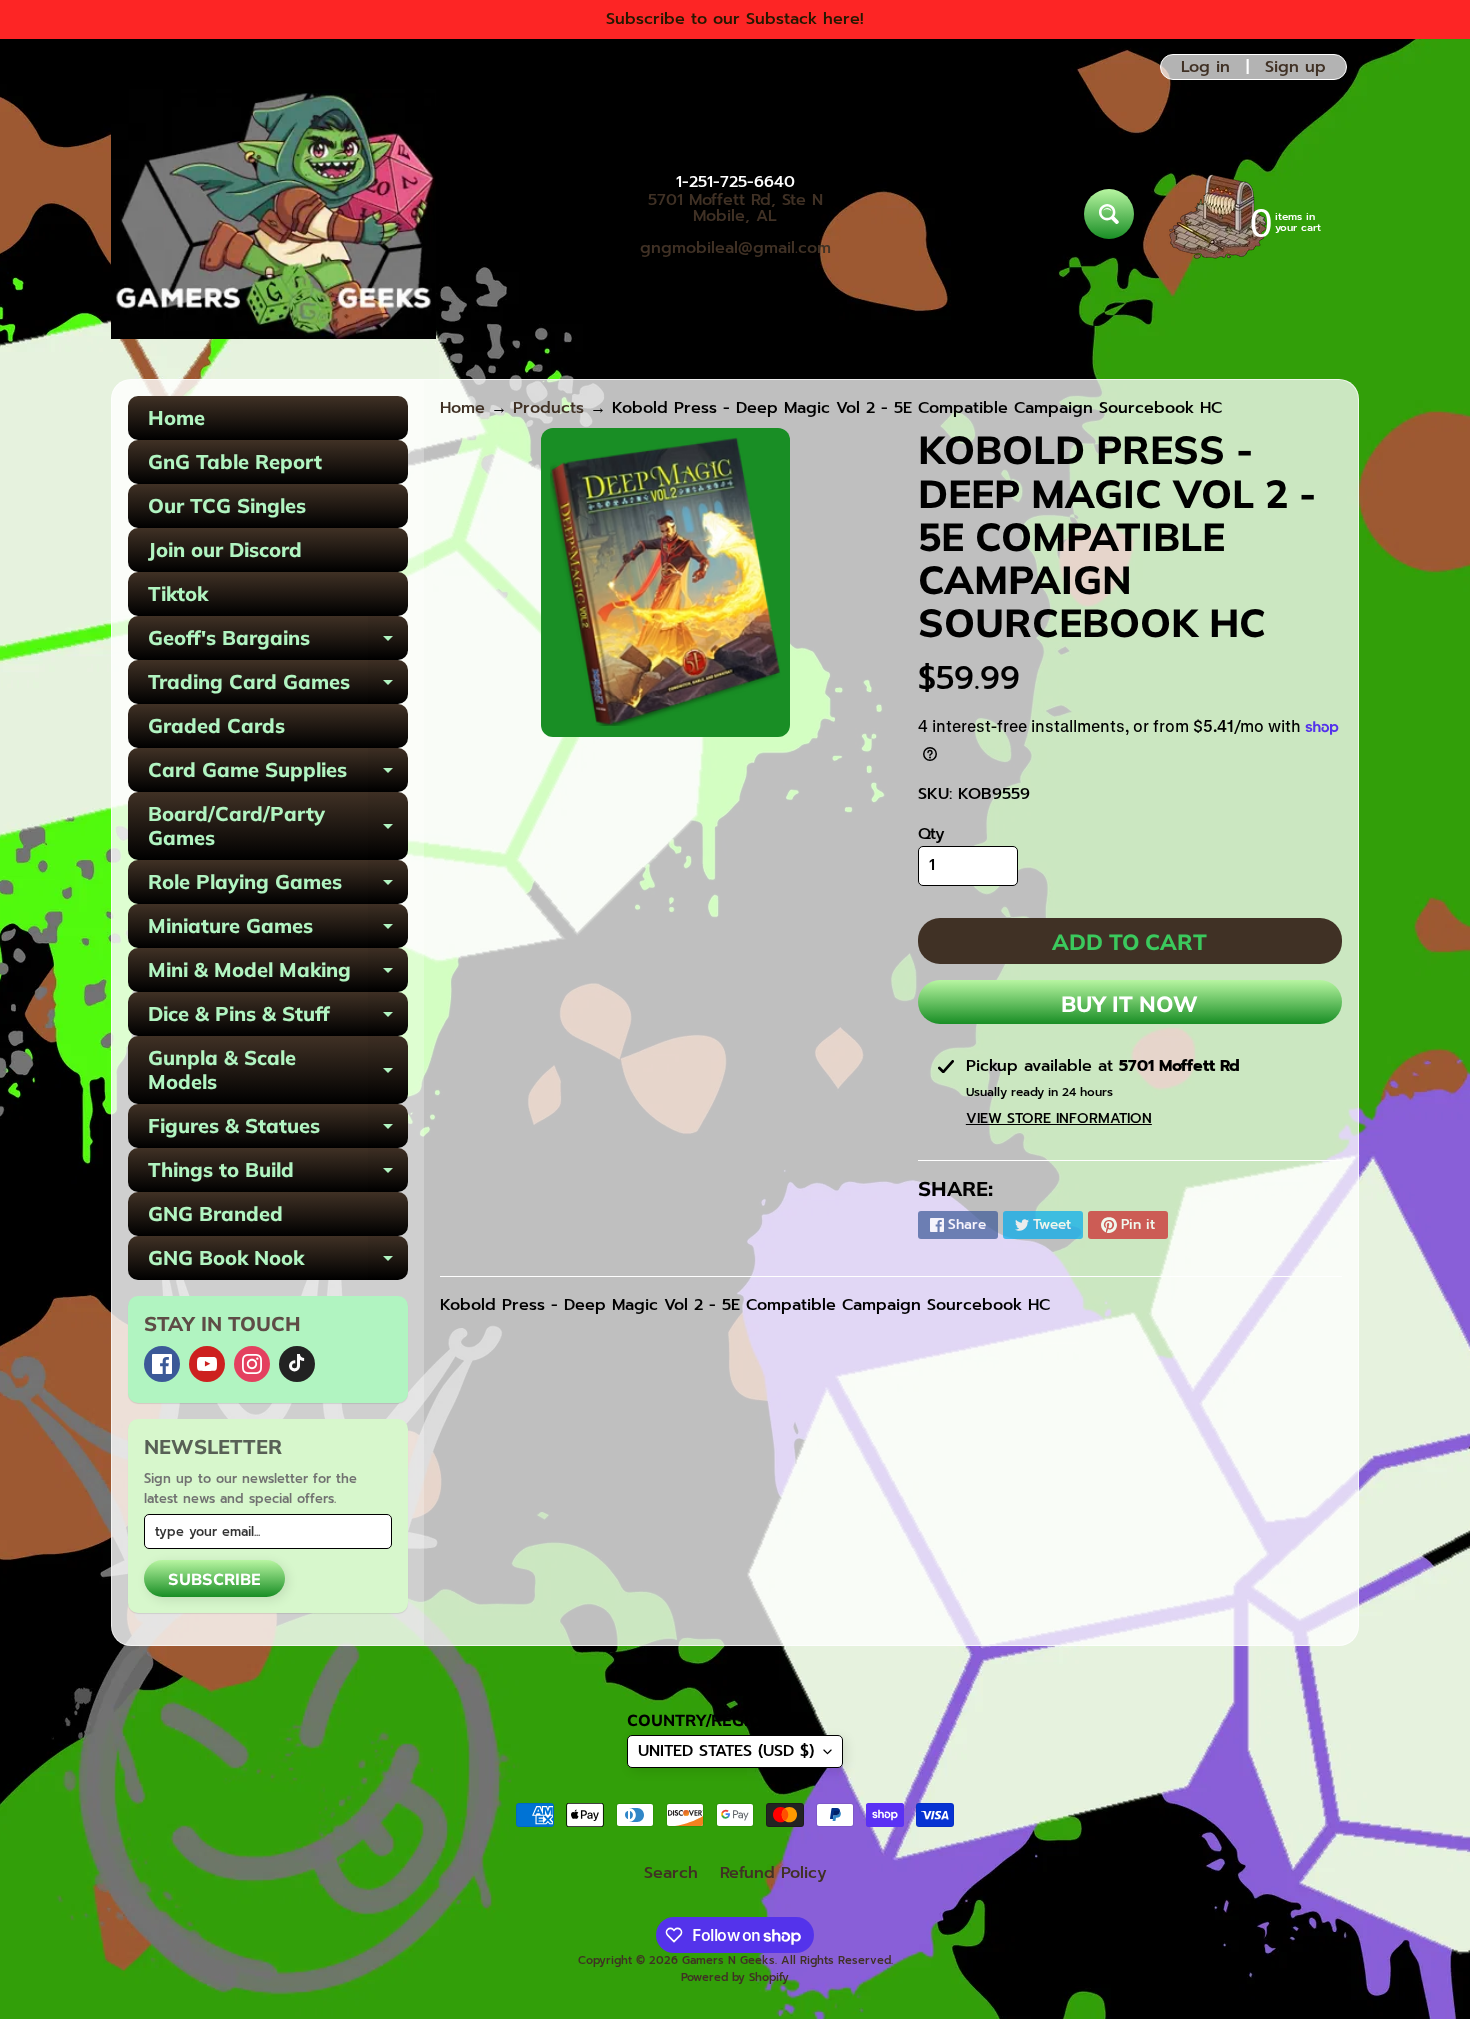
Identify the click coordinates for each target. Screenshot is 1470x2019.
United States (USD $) (726, 1751)
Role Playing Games (278, 886)
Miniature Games (278, 930)
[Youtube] (207, 1364)
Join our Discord (225, 549)
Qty (931, 834)
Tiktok (178, 593)
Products (548, 408)
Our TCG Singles (227, 505)
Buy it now (1129, 1004)
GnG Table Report (235, 461)
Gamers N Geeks (728, 1960)
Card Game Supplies (278, 774)
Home (176, 417)
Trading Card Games (278, 686)
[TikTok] (297, 1364)
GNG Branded (215, 1213)
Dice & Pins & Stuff (278, 1018)
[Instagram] (252, 1364)
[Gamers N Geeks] (273, 214)
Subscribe (214, 1579)
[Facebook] (162, 1364)
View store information (1059, 1118)
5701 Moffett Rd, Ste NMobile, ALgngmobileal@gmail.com (735, 224)
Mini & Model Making (278, 974)
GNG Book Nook (278, 1262)
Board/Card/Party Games (278, 827)
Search (671, 1873)
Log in (1205, 67)
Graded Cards (216, 725)
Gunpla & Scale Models (278, 1071)
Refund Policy (773, 1873)
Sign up (1295, 67)
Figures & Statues (278, 1130)
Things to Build (278, 1174)
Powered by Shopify (735, 1977)
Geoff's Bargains (278, 642)
